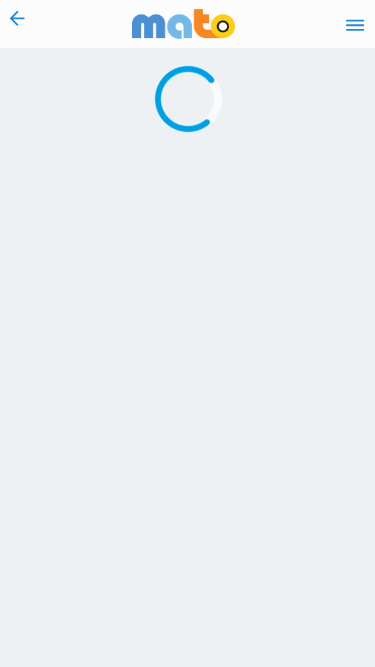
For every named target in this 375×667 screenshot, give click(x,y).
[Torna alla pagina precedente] (17, 24)
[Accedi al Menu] (355, 24)
